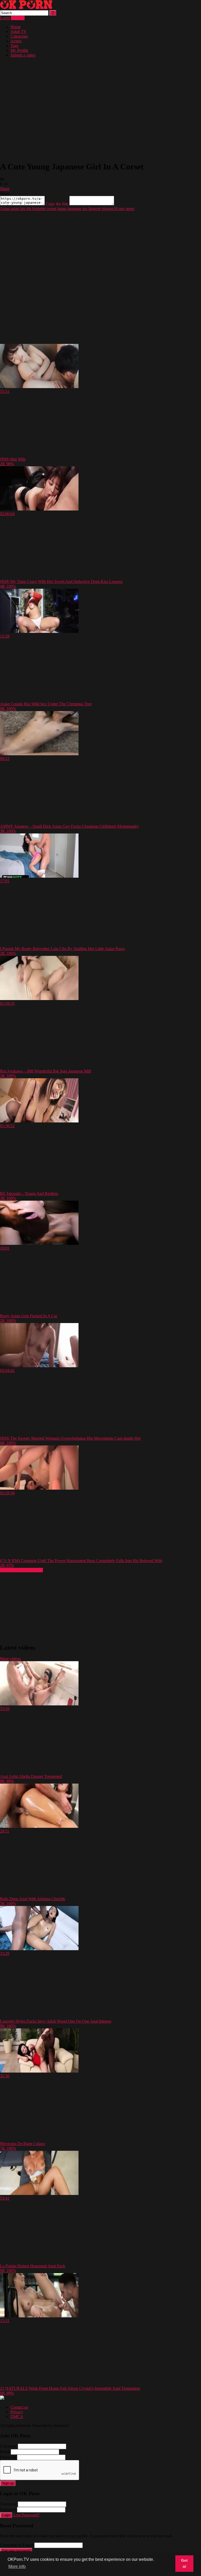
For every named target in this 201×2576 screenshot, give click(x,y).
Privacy (17, 2412)
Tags (14, 46)
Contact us (19, 2407)
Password (8, 2457)
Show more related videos (21, 1570)
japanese (74, 209)
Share (5, 189)
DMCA (17, 2417)
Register (18, 18)
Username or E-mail (17, 2545)
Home (16, 27)
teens (130, 209)
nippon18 (109, 209)
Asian (5, 209)
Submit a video (23, 55)
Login (5, 18)
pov (121, 209)
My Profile (19, 50)
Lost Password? (26, 2515)
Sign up (8, 2483)
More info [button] (17, 2566)
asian (14, 209)
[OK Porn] (26, 8)
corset (51, 209)
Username (8, 2446)
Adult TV (19, 32)
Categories (19, 36)
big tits (25, 209)
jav (84, 209)
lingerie (94, 209)
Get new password (16, 2551)
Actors (16, 41)
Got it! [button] (184, 2563)
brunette (38, 209)
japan (61, 209)
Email (5, 2452)
